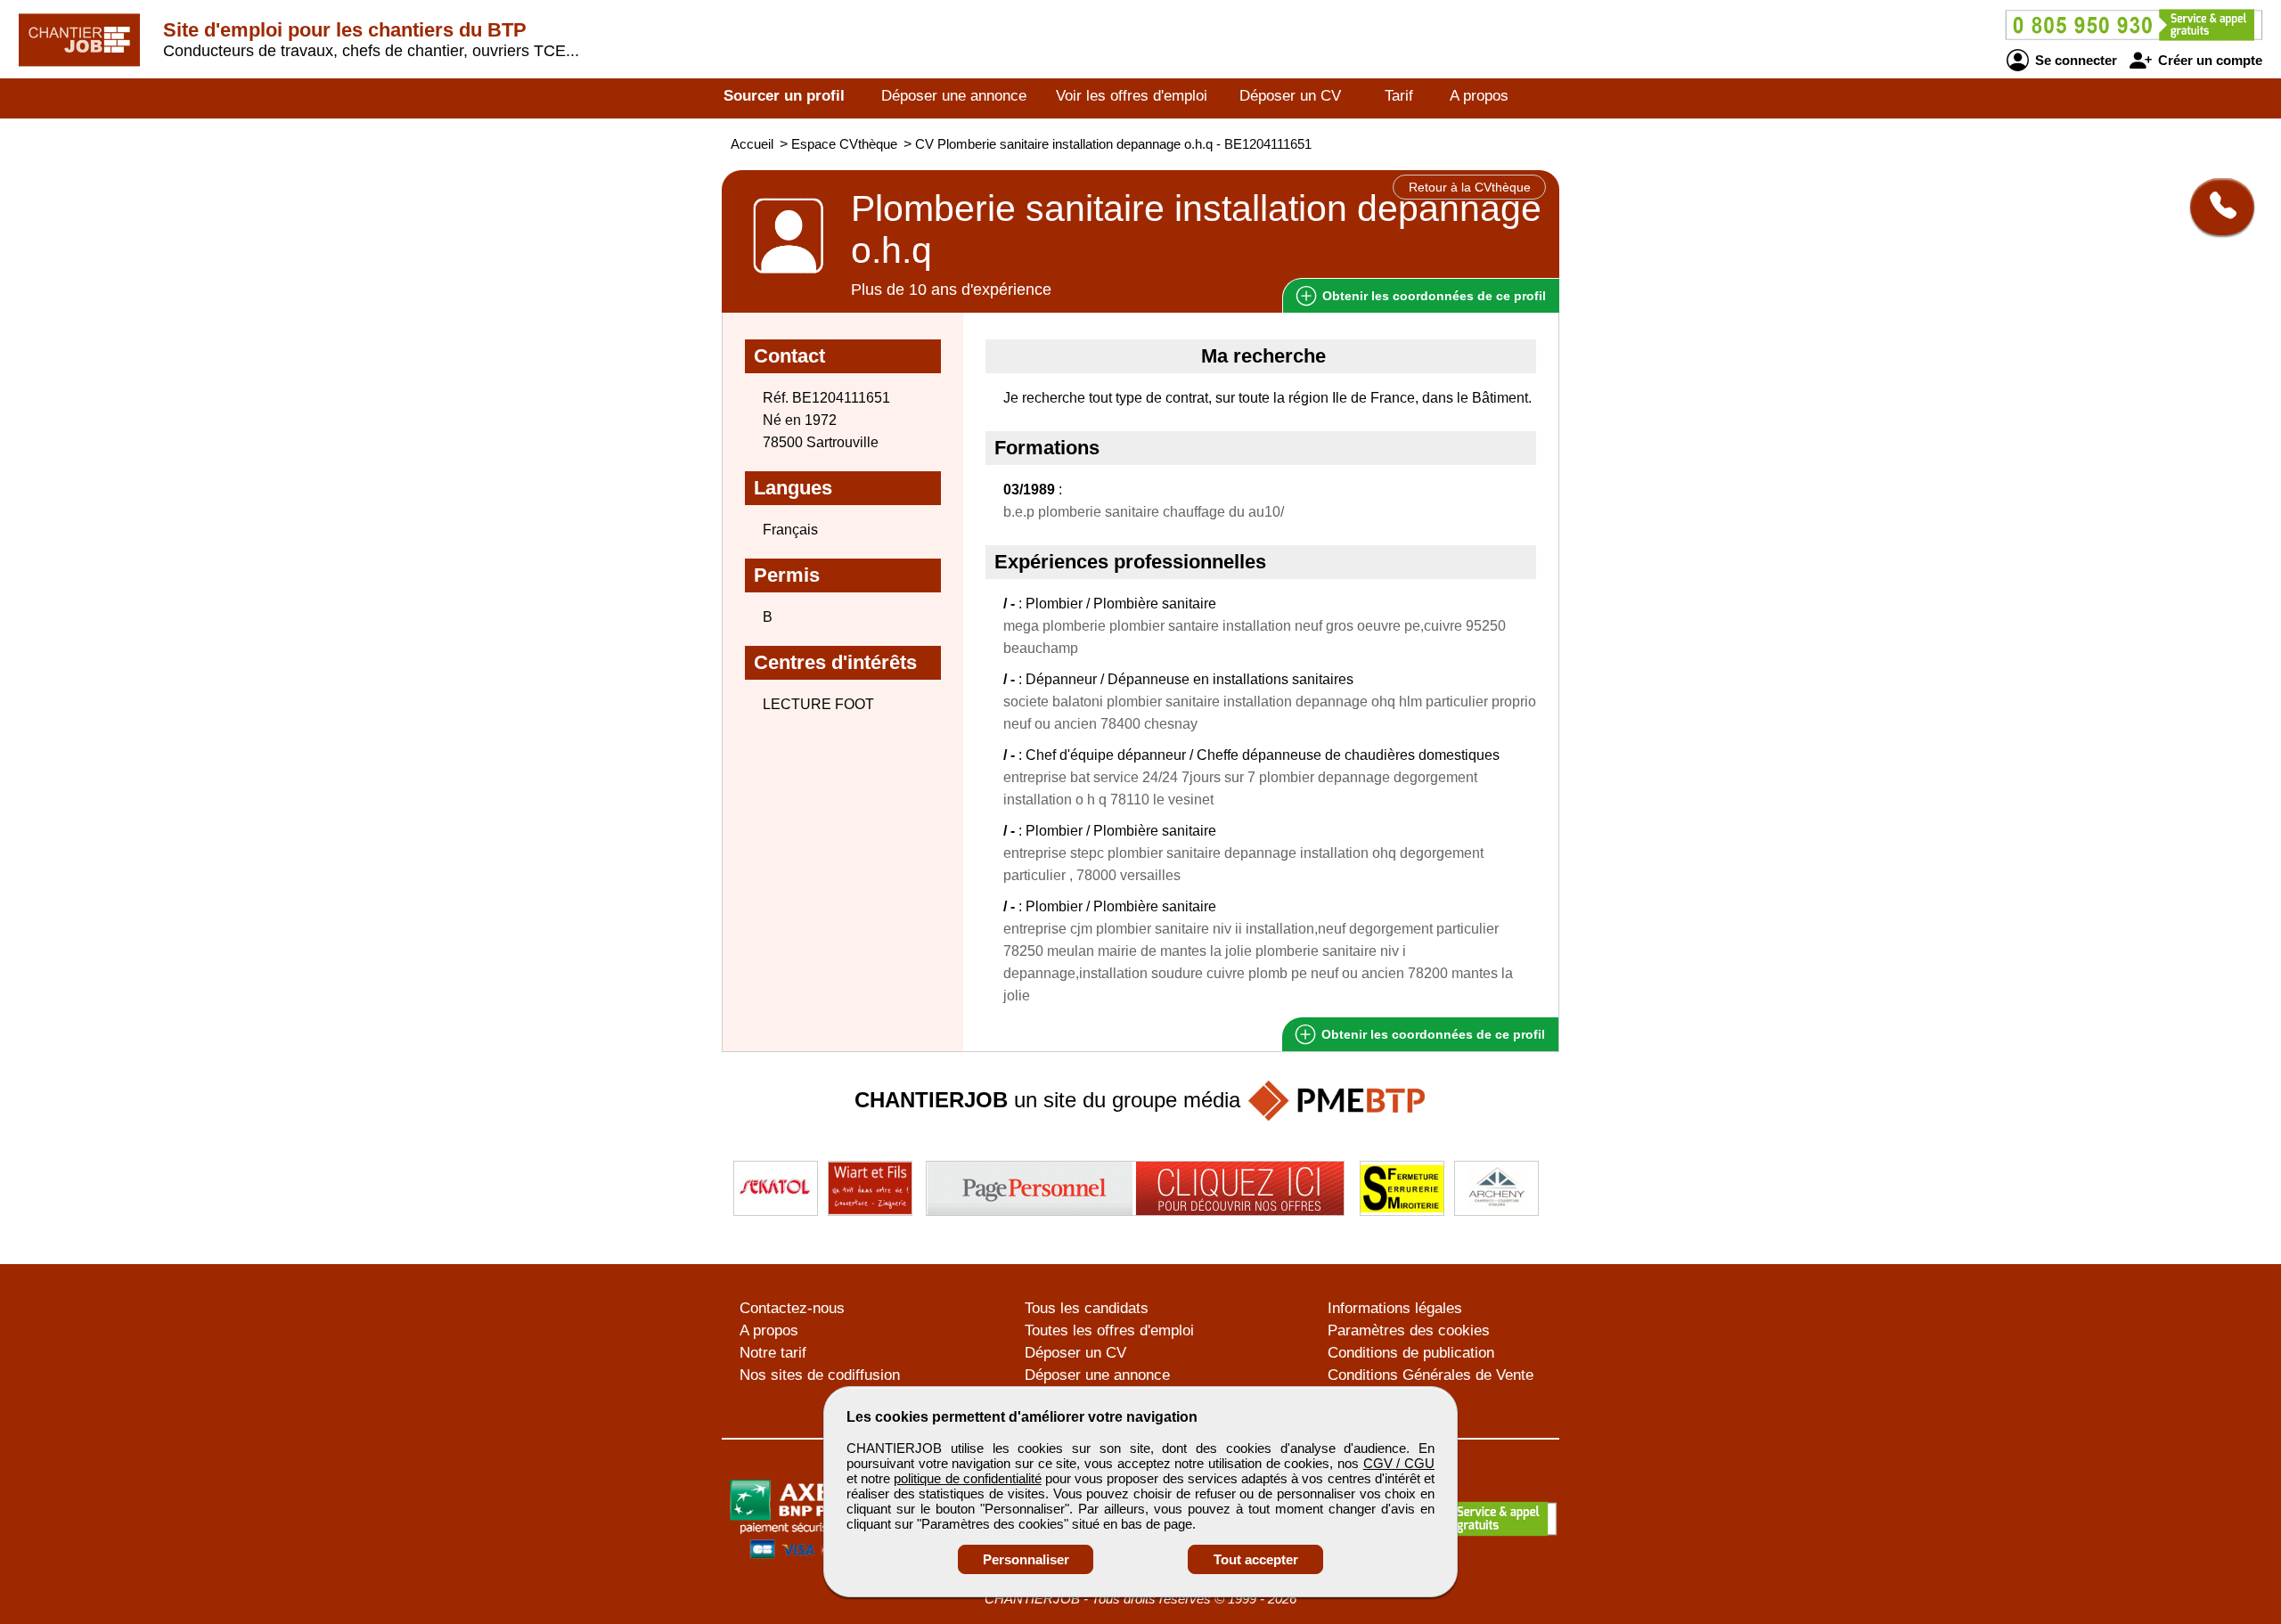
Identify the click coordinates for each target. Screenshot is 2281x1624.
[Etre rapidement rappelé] (2216, 207)
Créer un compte (2208, 60)
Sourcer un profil (784, 96)
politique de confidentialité (967, 1478)
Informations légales (1395, 1308)
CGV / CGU (1399, 1463)
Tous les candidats (1087, 1308)
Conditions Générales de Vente (1431, 1375)
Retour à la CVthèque (1470, 187)
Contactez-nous (792, 1308)
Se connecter (2074, 60)
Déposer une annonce (954, 96)
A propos (1479, 96)
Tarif (1399, 96)
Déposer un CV (1290, 96)
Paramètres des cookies (1409, 1330)
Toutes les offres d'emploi (1109, 1330)
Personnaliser (1026, 1559)
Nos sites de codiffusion (820, 1375)
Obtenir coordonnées (1432, 296)
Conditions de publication (1411, 1353)
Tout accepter (1256, 1559)
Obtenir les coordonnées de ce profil (1431, 1034)
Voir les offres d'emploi (1132, 96)
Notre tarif (773, 1353)
